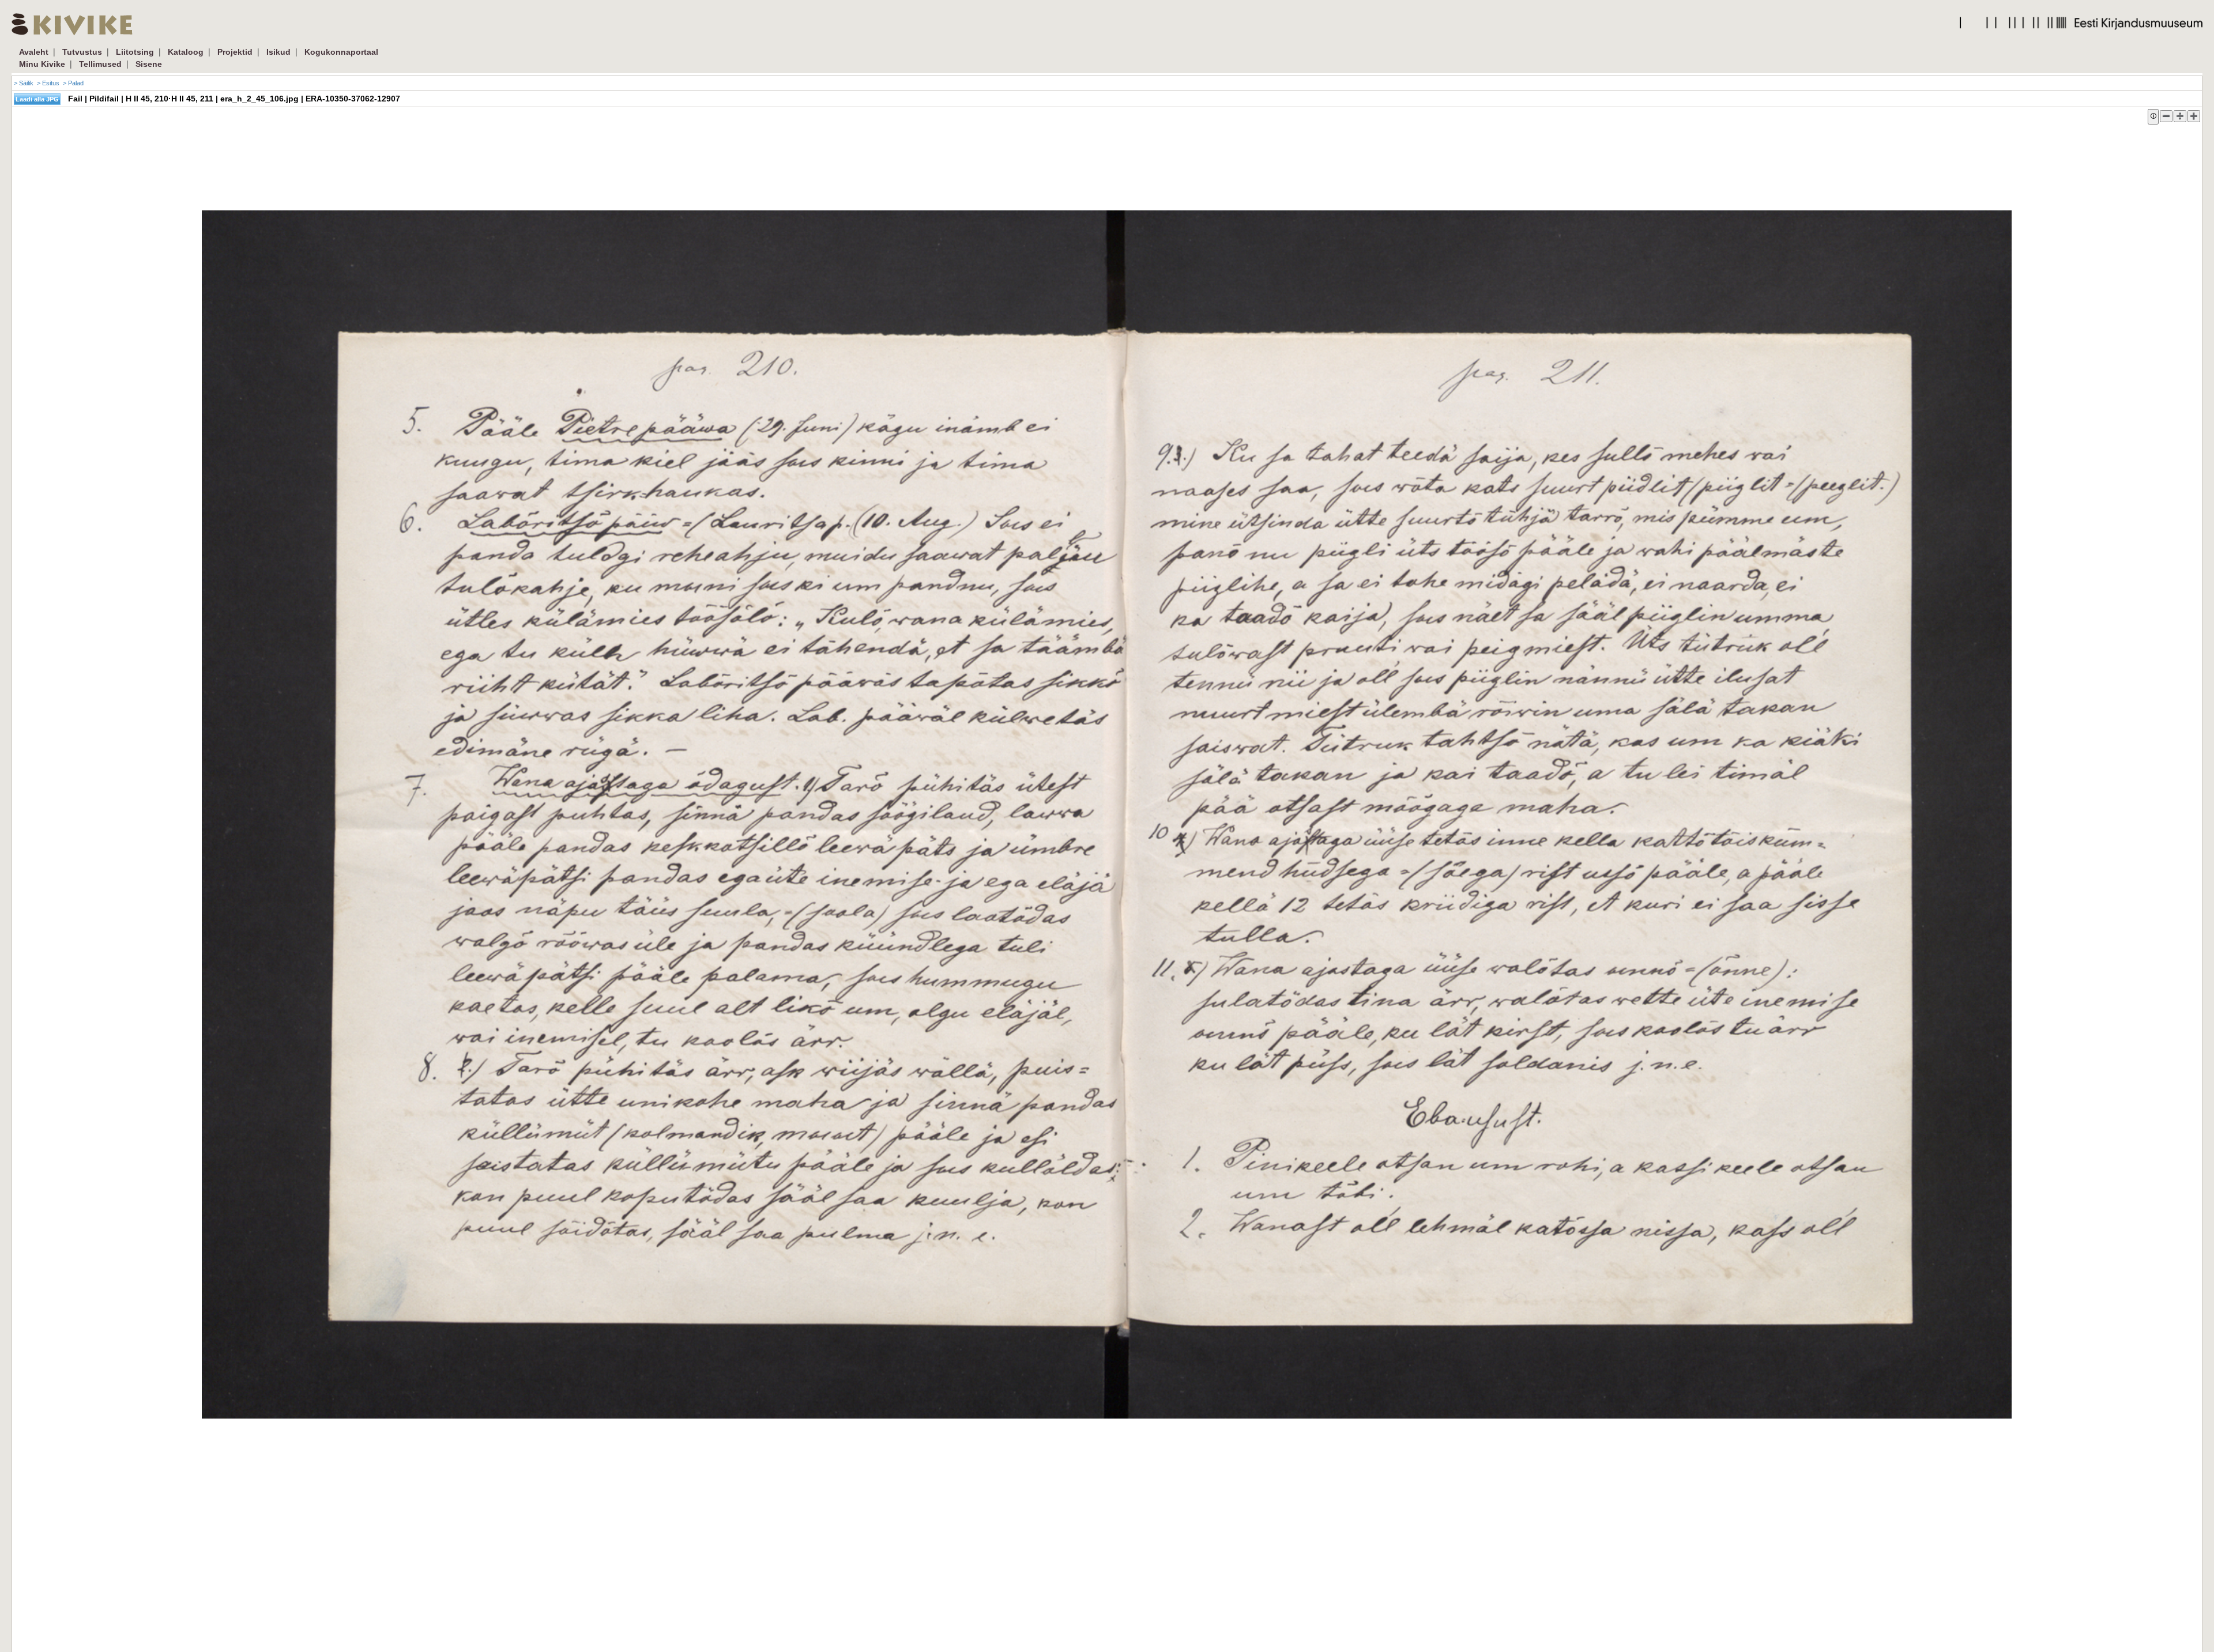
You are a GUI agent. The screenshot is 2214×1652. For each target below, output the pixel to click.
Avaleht (34, 52)
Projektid (235, 52)
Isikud (278, 52)
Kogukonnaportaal (341, 52)
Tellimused (100, 64)
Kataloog (186, 52)
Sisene (149, 64)
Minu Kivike (42, 64)
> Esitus (48, 83)
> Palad (73, 83)
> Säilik (24, 83)
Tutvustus (82, 52)
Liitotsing (135, 52)
